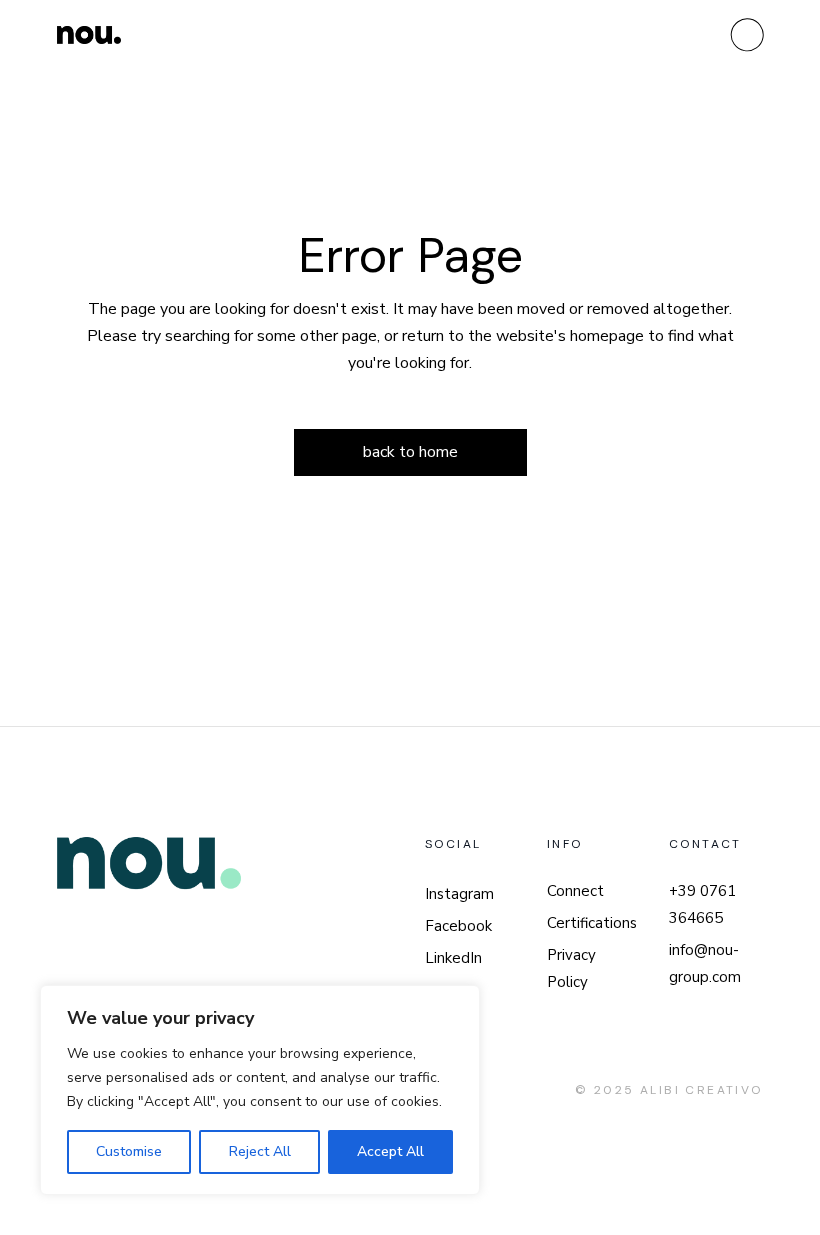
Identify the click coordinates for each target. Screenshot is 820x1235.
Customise (129, 1151)
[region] (260, 1090)
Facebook (458, 926)
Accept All (390, 1151)
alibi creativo (701, 1090)
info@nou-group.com (705, 963)
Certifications (592, 923)
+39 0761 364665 (702, 904)
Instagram (459, 894)
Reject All (260, 1151)
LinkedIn (453, 958)
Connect (575, 891)
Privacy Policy (571, 968)
